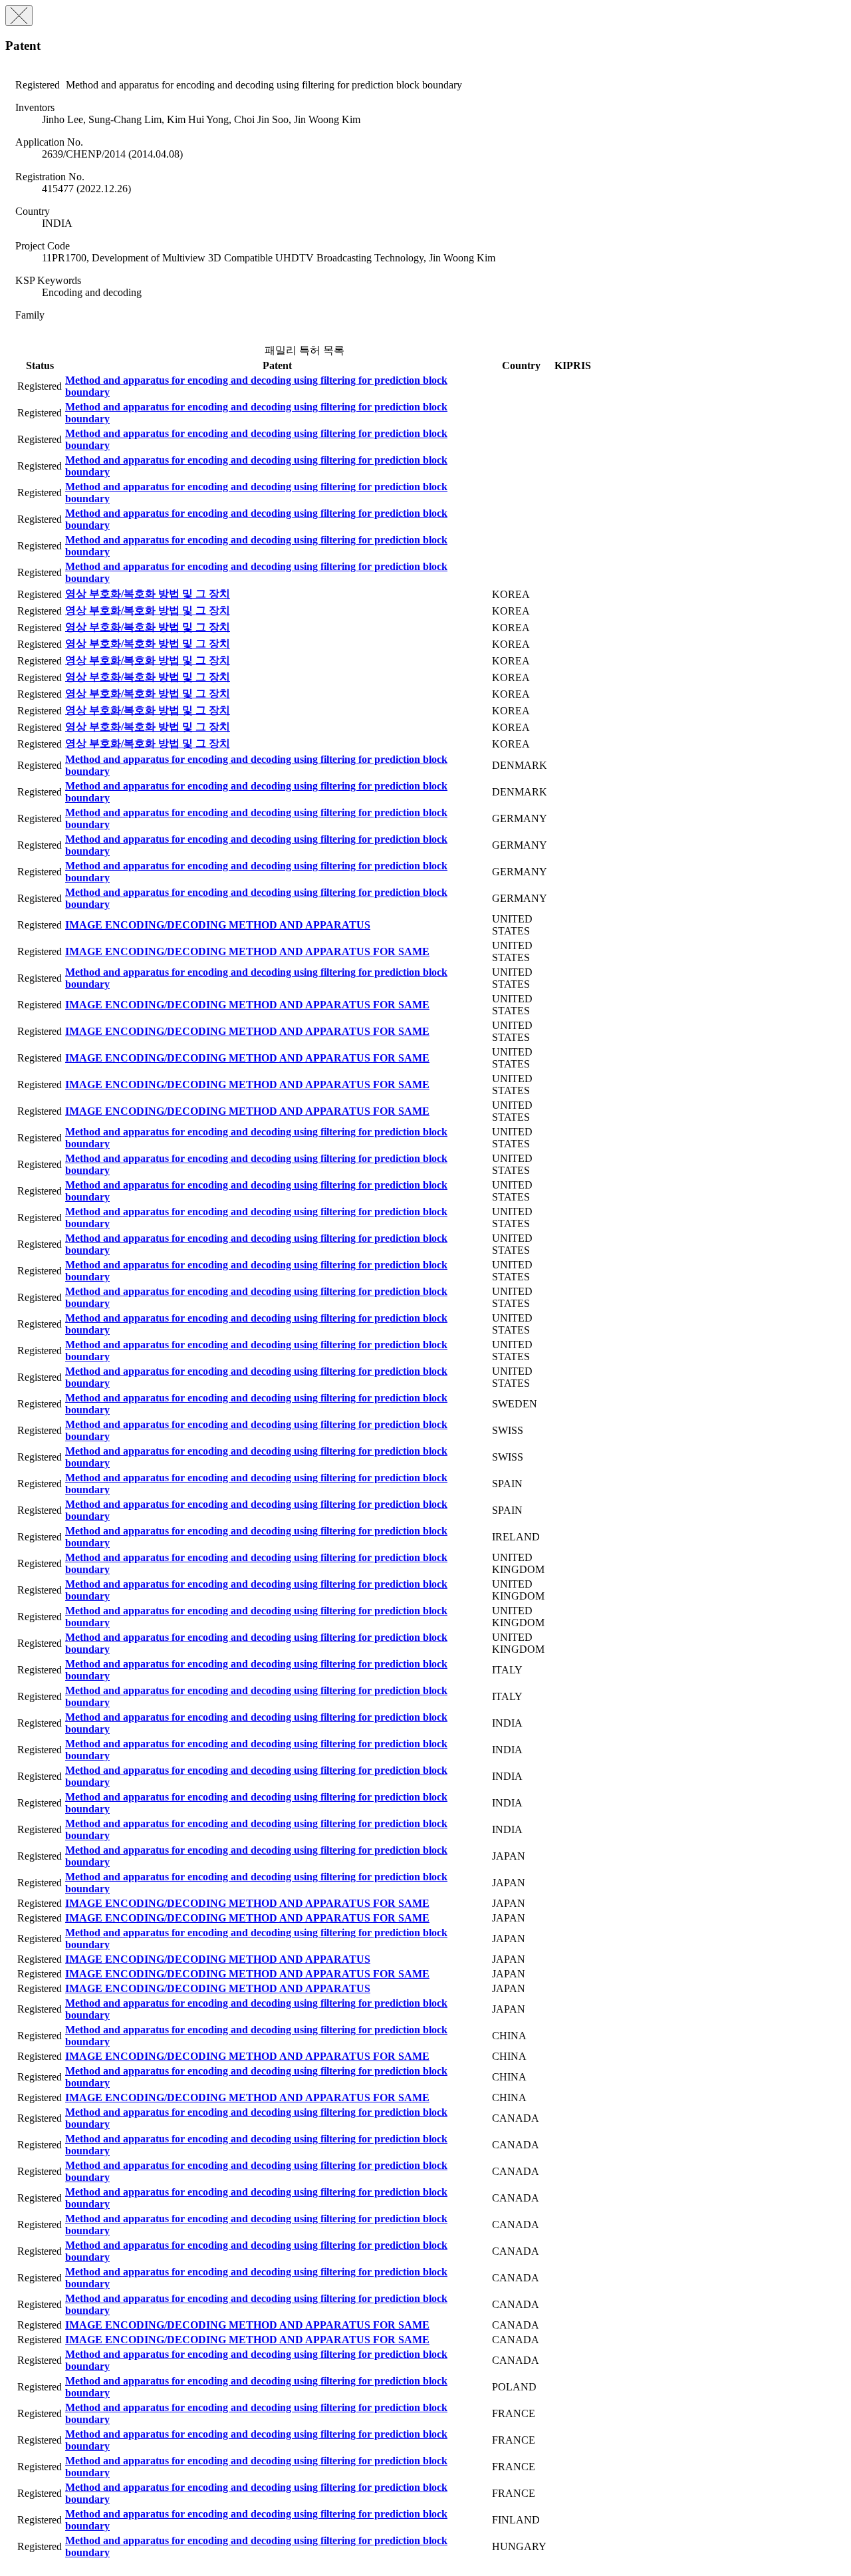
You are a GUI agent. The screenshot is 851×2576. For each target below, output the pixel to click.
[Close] (19, 16)
